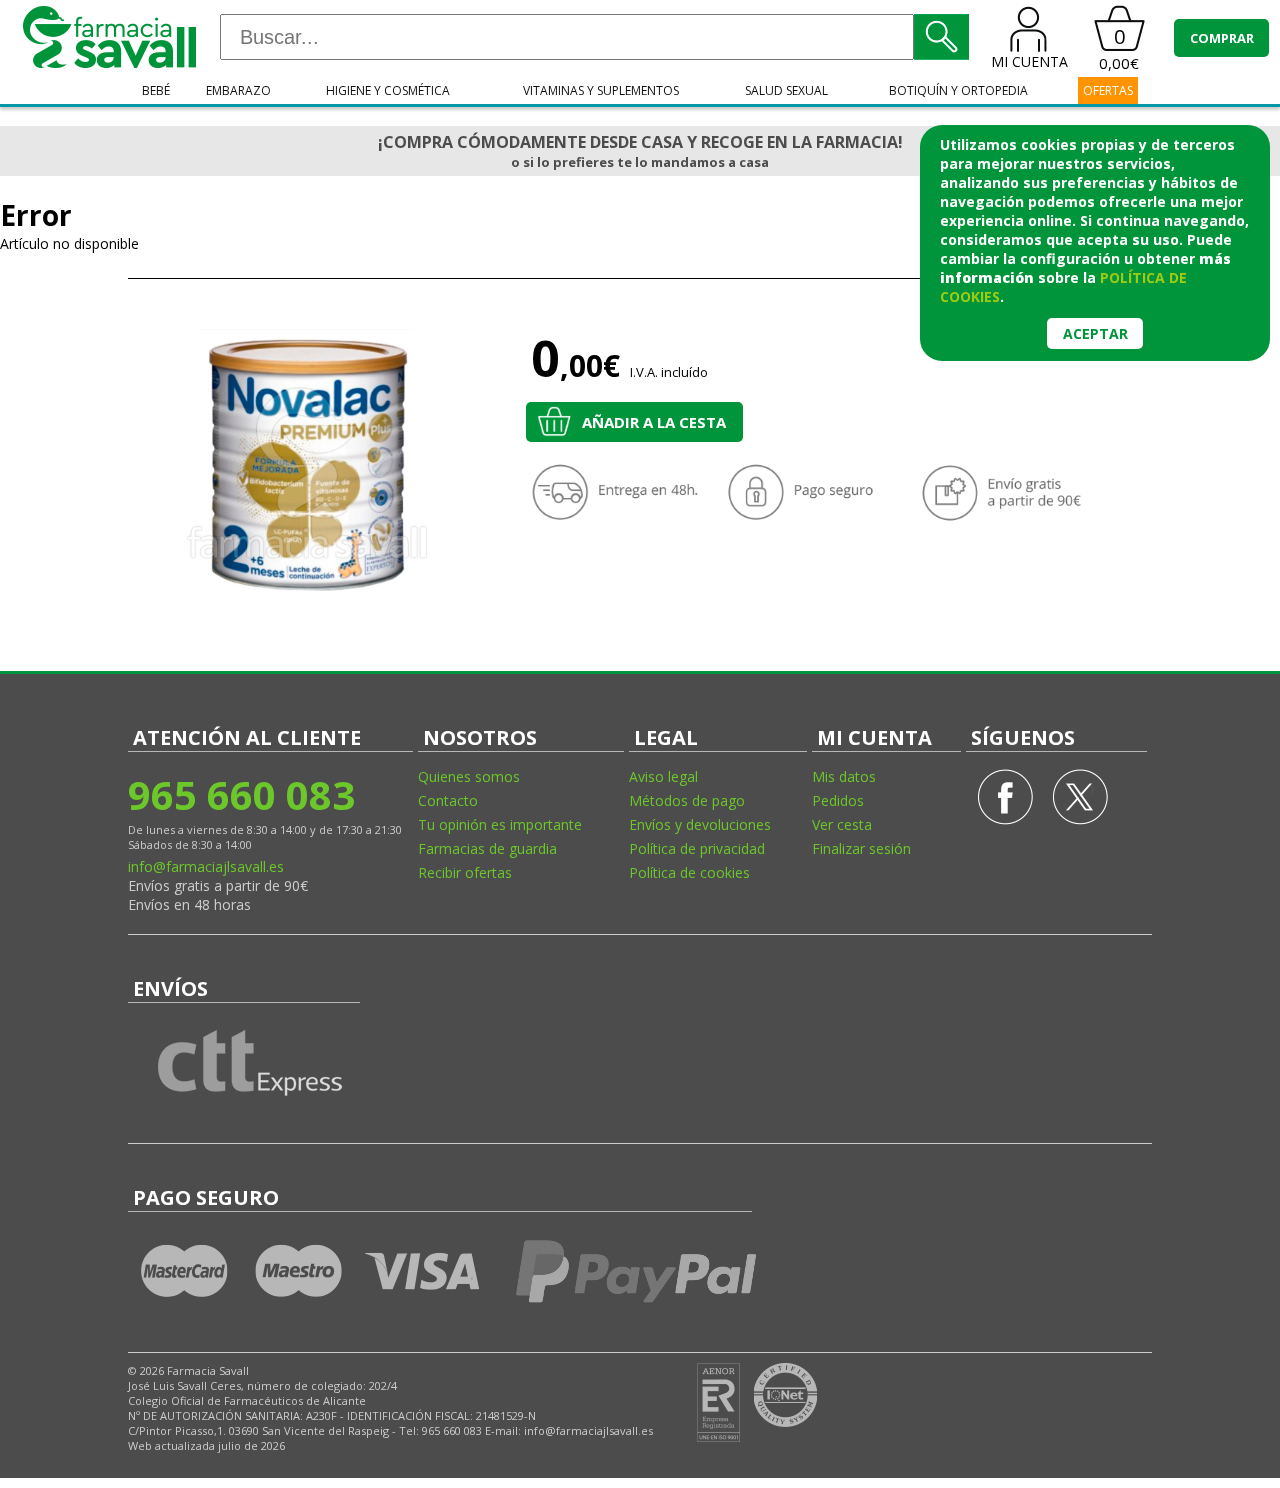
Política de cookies (689, 872)
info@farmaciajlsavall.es (206, 866)
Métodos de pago (687, 800)
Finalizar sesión (861, 848)
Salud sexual (786, 90)
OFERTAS (1108, 90)
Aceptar (1095, 333)
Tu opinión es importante (500, 824)
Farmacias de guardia (487, 848)
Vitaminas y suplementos (601, 90)
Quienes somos (469, 776)
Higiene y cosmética (388, 90)
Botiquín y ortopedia (958, 90)
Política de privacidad (697, 848)
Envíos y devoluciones (700, 824)
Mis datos (844, 776)
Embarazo (238, 90)
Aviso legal (663, 776)
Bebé (156, 90)
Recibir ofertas (465, 872)
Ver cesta (842, 824)
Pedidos (838, 800)
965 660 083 (241, 794)
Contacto (448, 800)
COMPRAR (1222, 38)
